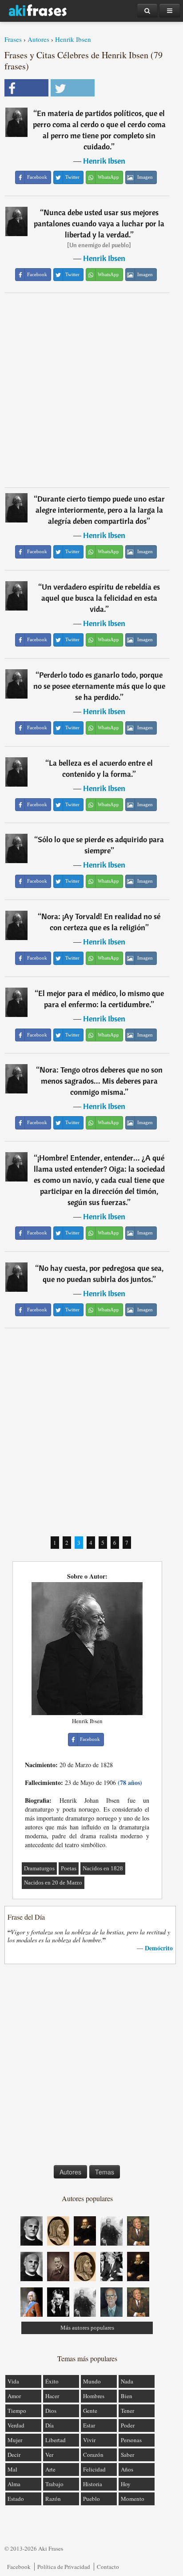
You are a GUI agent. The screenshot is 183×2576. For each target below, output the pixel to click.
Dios (51, 2411)
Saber (127, 2455)
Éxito (52, 2381)
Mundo (92, 2381)
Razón (53, 2499)
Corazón (93, 2455)
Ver (49, 2455)
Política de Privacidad (64, 2567)
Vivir (89, 2440)
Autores (38, 39)
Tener (127, 2411)
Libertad (56, 2440)
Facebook (19, 2567)
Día (50, 2425)
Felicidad (94, 2469)
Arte (50, 2469)
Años (127, 2469)
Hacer (52, 2396)
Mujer (15, 2440)
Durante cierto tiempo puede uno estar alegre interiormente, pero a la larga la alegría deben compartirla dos (100, 510)
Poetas (69, 1868)
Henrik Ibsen (73, 39)
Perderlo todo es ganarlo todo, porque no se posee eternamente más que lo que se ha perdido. (99, 686)
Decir (14, 2455)
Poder (128, 2425)
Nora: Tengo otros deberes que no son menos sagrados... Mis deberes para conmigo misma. (101, 1081)
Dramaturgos (39, 1868)
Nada (127, 2381)
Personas (131, 2440)
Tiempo (17, 2411)
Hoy (126, 2484)
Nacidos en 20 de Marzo (53, 1883)
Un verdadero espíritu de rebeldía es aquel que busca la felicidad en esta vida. (101, 598)
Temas (105, 2172)
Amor (14, 2396)
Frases (13, 39)
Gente (90, 2411)
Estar (89, 2425)
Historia (93, 2484)
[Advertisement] (91, 390)
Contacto (108, 2567)
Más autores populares (87, 2328)
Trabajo (54, 2484)
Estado (16, 2499)
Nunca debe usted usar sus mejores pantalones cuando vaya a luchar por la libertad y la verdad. (99, 223)
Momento (133, 2499)
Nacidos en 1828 (103, 1868)
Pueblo (91, 2499)
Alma (14, 2484)
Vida (13, 2381)
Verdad (16, 2425)
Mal (12, 2469)
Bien (127, 2396)
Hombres (94, 2396)
